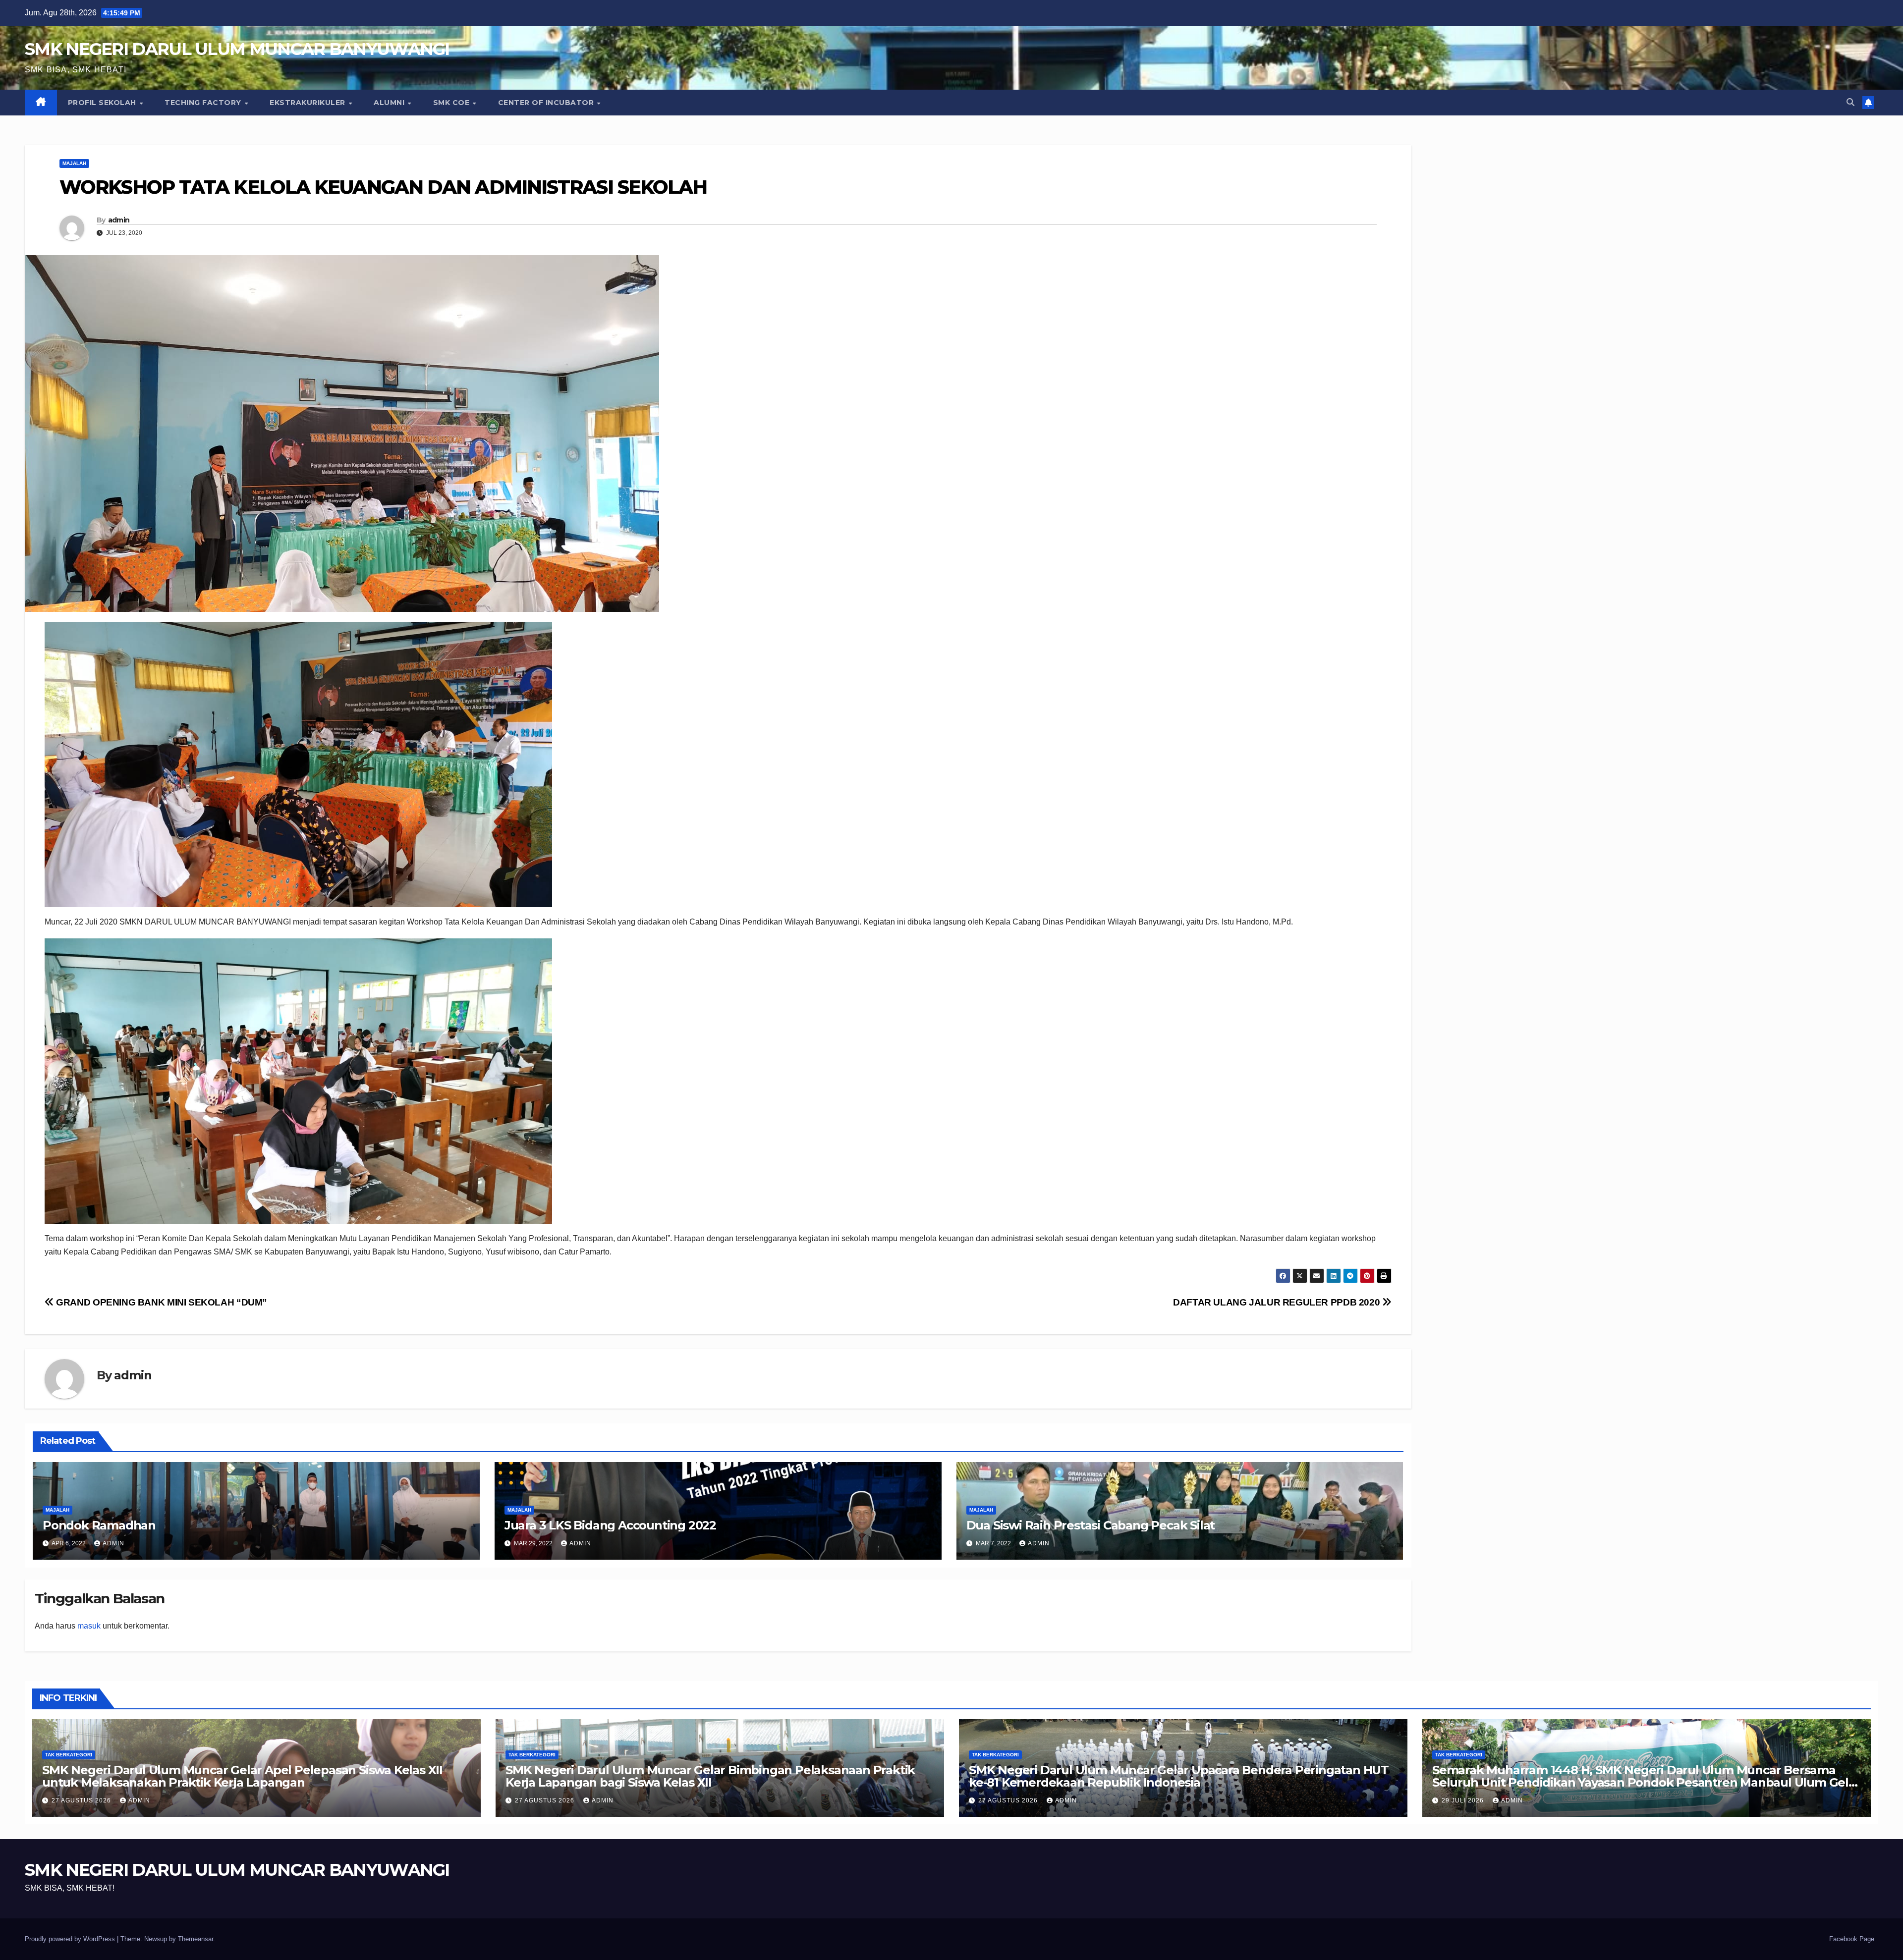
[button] (1850, 102)
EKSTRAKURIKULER (308, 103)
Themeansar (196, 1939)
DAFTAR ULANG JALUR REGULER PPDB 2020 (1278, 1302)
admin (119, 220)
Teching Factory (204, 103)
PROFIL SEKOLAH (103, 103)
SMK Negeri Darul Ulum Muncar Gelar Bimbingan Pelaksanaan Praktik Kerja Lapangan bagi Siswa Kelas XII (710, 1776)
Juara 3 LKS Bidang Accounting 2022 (610, 1525)
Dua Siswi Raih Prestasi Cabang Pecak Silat (1091, 1525)
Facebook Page (1852, 1939)
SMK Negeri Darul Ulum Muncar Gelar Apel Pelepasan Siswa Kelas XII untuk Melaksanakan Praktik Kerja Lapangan (242, 1776)
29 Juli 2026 (1464, 1800)
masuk (89, 1626)
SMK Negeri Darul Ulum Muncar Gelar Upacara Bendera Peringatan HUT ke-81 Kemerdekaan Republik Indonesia (1179, 1776)
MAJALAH (74, 163)
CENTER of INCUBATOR (547, 103)
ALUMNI (390, 103)
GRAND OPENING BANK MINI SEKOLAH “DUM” (161, 1302)
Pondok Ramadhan (99, 1525)
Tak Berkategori (69, 1755)
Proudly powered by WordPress (71, 1939)
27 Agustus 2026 (82, 1800)
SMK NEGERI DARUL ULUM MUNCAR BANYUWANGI (237, 49)
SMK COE (452, 103)
